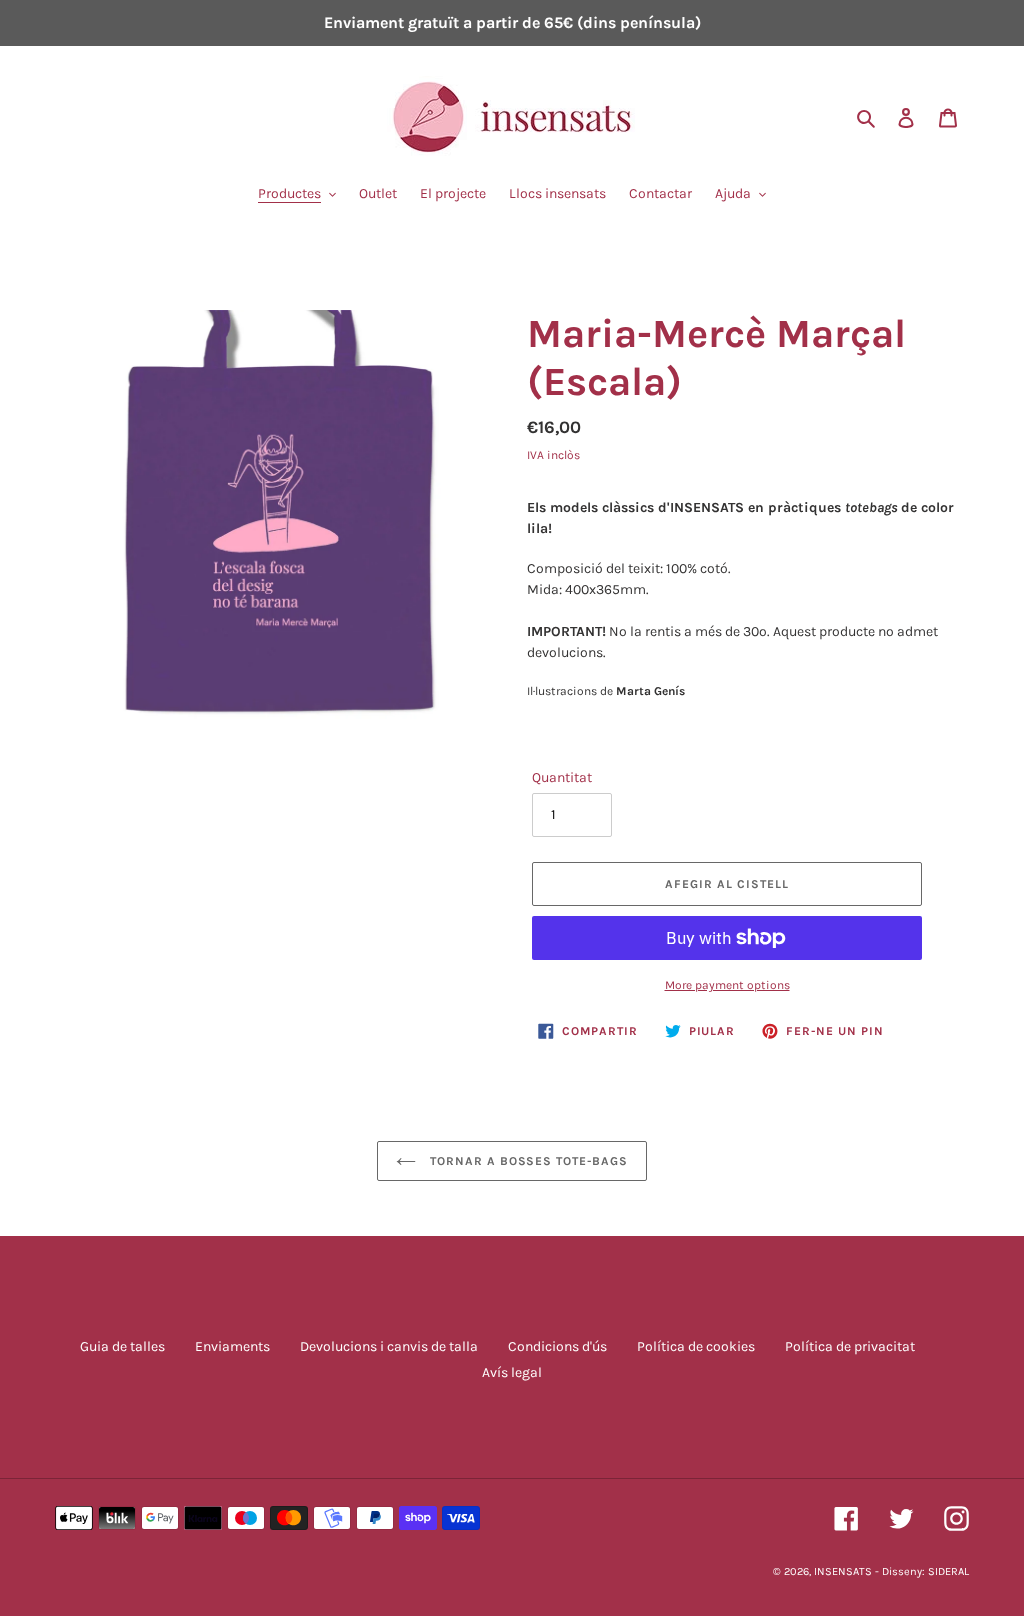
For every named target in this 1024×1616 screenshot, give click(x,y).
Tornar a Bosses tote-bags (527, 1161)
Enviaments (232, 1346)
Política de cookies (696, 1346)
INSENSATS (843, 1571)
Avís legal (512, 1372)
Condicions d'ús (557, 1346)
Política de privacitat (850, 1346)
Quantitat (562, 777)
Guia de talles (122, 1346)
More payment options (727, 985)
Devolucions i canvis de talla (389, 1346)
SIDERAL (948, 1571)
